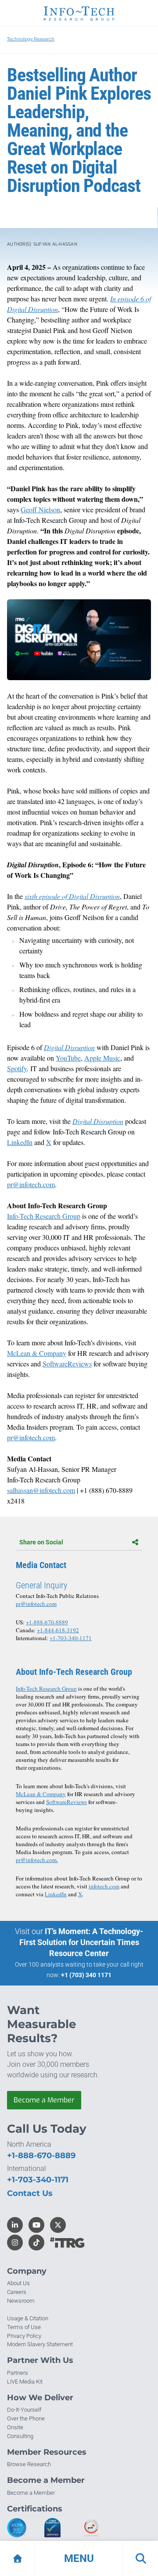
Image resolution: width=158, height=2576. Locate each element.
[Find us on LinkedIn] (15, 2225)
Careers (17, 2292)
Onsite (15, 2427)
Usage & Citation (28, 2318)
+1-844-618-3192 (58, 1630)
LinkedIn (56, 1894)
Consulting (20, 2436)
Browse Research (29, 2464)
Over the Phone (26, 2418)
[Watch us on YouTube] (36, 2225)
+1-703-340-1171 (71, 1638)
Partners (18, 2373)
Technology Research (31, 39)
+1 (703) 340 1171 (86, 1975)
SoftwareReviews (66, 1802)
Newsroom (21, 2301)
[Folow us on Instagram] (15, 2243)
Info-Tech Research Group (46, 1688)
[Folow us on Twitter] (58, 2225)
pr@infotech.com (36, 1604)
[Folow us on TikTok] (36, 2243)
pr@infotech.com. (37, 1860)
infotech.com (104, 1886)
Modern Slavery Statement (40, 2344)
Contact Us (30, 2193)
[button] (79, 2558)
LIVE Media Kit (25, 2382)
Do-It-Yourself (24, 2410)
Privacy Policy (24, 2336)
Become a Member (44, 2100)
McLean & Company (41, 1794)
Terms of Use (24, 2327)
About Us (18, 2283)
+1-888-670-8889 (47, 1622)
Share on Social (41, 1542)
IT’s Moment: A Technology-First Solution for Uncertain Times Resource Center (81, 1942)
